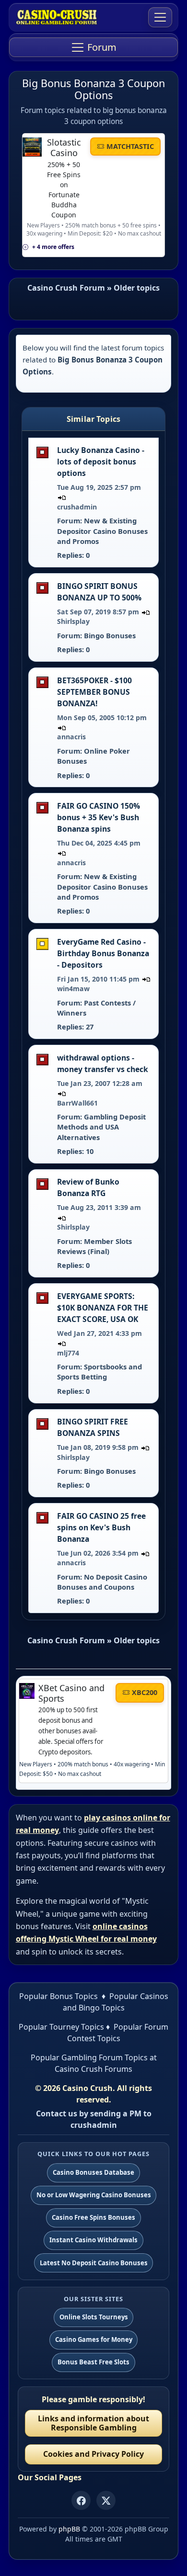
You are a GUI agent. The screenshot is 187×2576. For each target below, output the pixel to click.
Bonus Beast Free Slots (93, 2362)
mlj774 (68, 1353)
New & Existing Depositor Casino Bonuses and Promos (102, 531)
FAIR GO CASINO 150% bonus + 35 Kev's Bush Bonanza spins (99, 817)
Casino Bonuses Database (93, 2172)
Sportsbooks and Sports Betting (99, 1372)
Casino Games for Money (94, 2339)
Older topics (137, 288)
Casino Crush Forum (66, 288)
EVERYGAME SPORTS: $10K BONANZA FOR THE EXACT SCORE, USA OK (103, 1308)
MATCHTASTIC (130, 146)
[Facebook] (81, 2500)
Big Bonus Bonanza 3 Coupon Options (93, 89)
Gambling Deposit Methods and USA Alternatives (101, 1127)
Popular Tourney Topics (61, 2027)
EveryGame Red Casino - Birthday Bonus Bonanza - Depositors (103, 953)
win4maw (73, 989)
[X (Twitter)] (106, 2500)
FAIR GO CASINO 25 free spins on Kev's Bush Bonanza (101, 1527)
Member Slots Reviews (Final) (94, 1246)
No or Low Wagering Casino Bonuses (94, 2195)
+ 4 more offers (53, 247)
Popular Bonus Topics (58, 1996)
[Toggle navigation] (160, 17)
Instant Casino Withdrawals (93, 2240)
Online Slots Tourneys (94, 2317)
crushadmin (77, 507)
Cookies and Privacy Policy (93, 2454)
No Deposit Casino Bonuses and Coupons (102, 1582)
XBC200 (145, 1692)
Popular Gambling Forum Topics (89, 2057)
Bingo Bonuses (110, 635)
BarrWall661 (77, 1103)
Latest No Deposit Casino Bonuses (94, 2263)
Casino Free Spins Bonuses (93, 2217)
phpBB (69, 2529)
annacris (71, 737)
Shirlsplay (73, 621)
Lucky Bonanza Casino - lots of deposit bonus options (101, 462)
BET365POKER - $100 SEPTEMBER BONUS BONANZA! (94, 692)
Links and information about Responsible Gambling (93, 2423)
